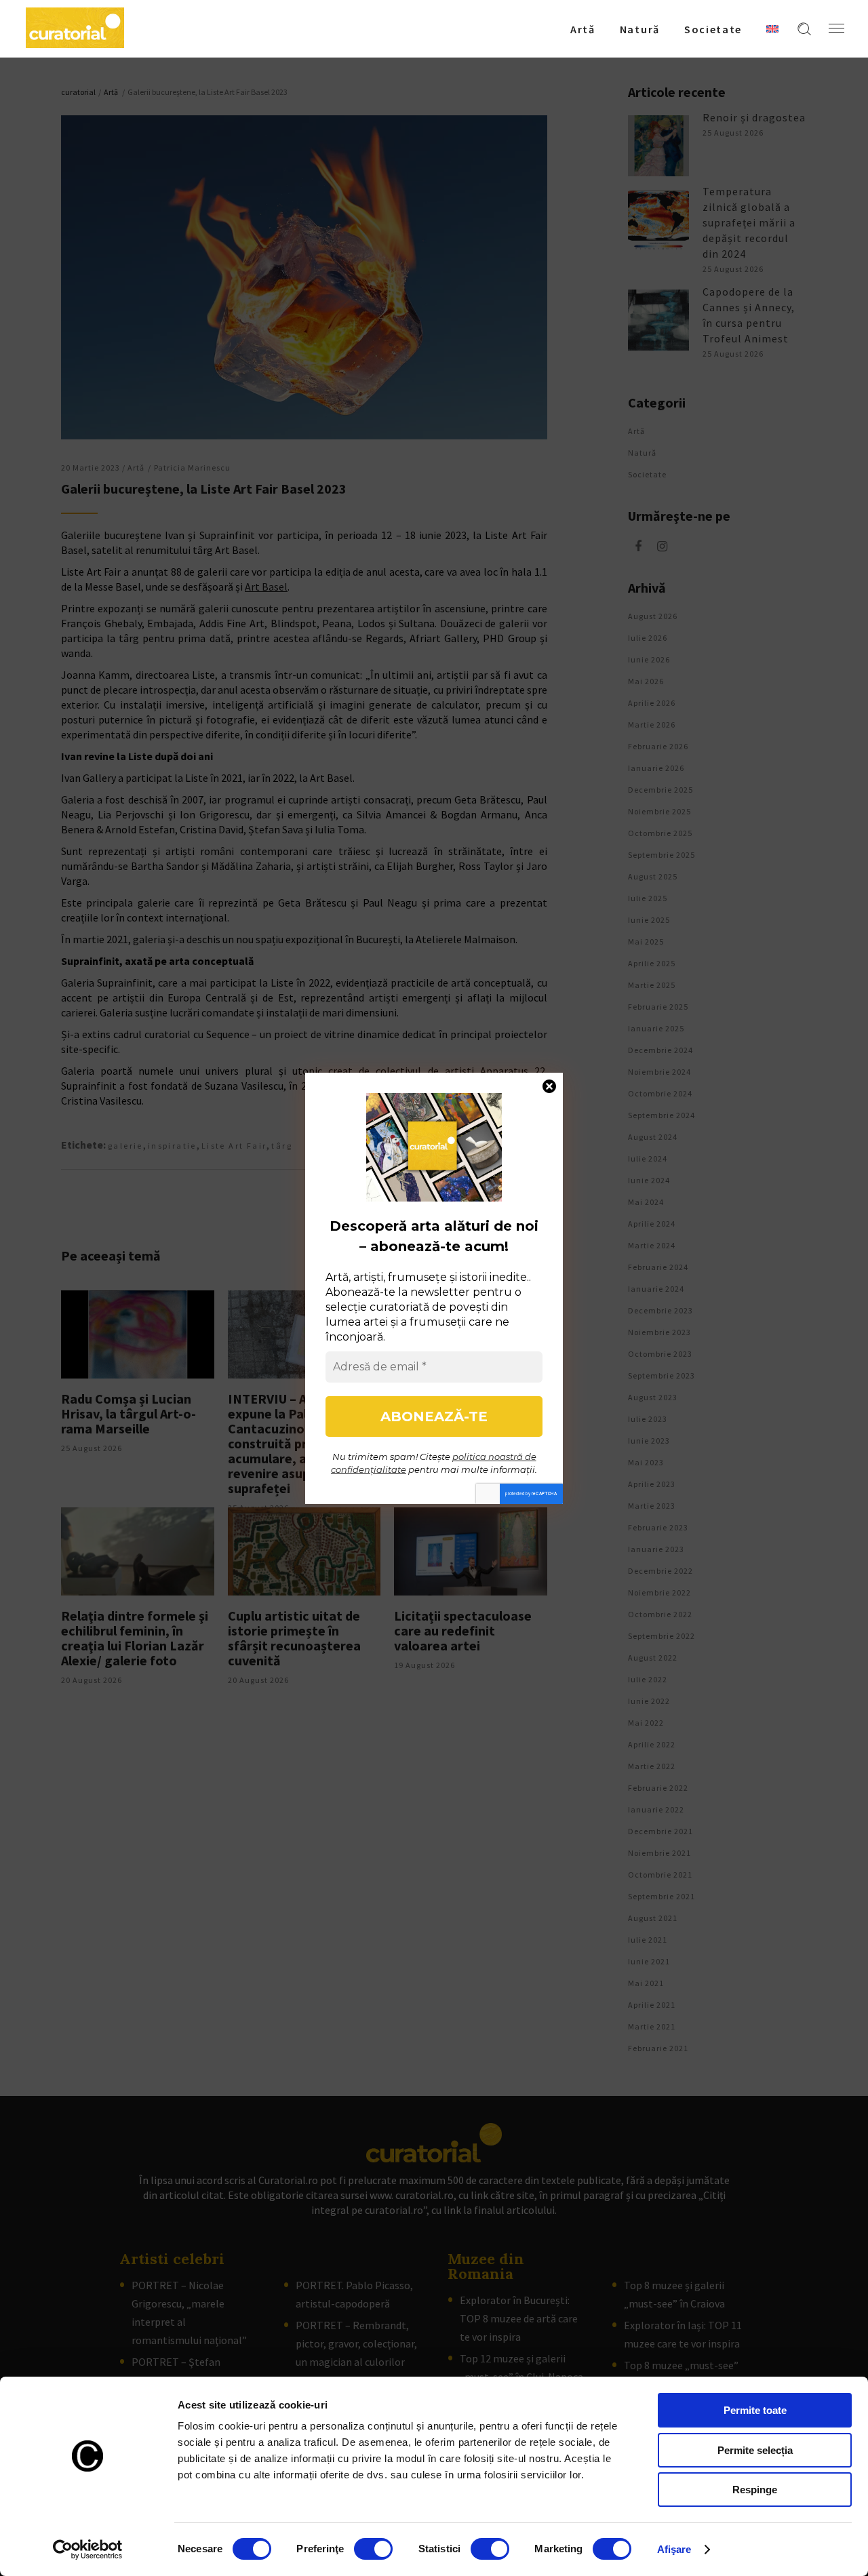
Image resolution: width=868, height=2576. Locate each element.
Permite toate (755, 2410)
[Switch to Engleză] (772, 28)
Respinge (755, 2490)
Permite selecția (755, 2450)
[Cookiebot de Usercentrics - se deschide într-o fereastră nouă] (88, 2550)
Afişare (674, 2549)
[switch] (373, 2549)
